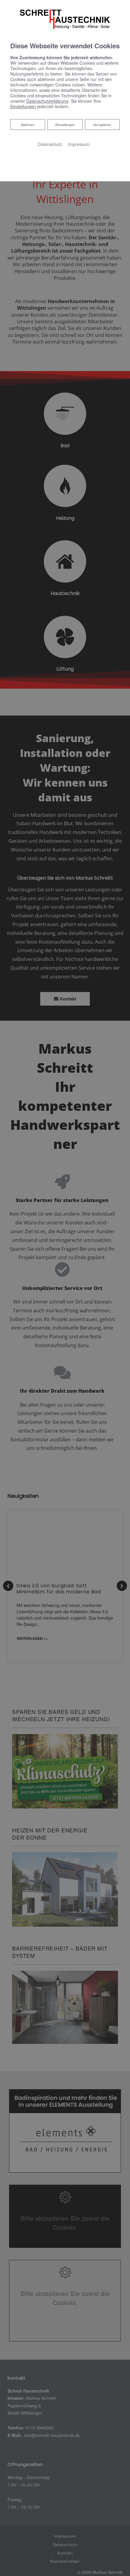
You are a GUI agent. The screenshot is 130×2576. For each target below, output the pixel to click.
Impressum (79, 144)
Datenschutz (50, 144)
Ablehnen (28, 124)
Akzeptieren (102, 124)
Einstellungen (65, 124)
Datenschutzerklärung (47, 101)
